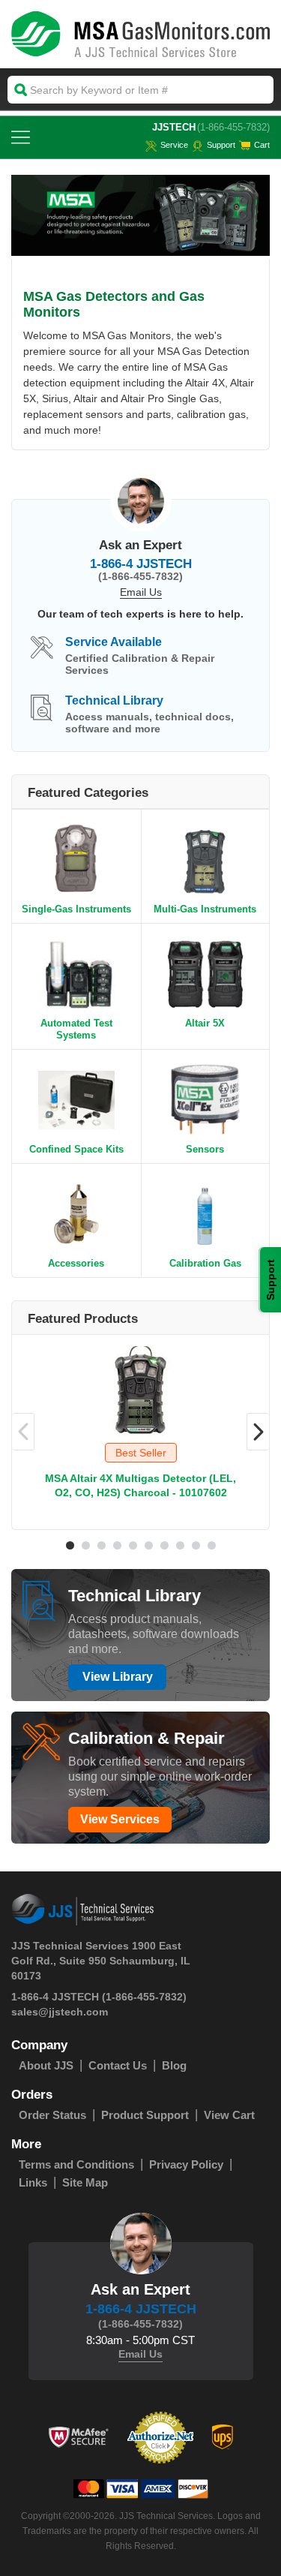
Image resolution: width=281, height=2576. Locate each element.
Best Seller (141, 1453)
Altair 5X (205, 1023)
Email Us (141, 592)
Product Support (145, 2115)
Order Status (52, 2115)
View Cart (229, 2115)
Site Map (85, 2182)
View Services (120, 1819)
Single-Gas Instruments (76, 909)
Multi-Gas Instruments (205, 909)
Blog (174, 2065)
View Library (118, 1677)
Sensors (205, 1149)
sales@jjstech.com (60, 2012)
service (174, 145)
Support (221, 145)
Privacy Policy (186, 2164)
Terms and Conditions (76, 2164)
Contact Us (118, 2065)
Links (33, 2182)
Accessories (76, 1263)
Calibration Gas (205, 1263)
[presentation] (23, 1432)
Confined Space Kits (76, 1149)
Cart (262, 145)
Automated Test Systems (76, 1029)
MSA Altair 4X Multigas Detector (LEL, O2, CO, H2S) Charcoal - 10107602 (140, 1485)
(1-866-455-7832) (233, 127)
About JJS (46, 2065)
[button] (70, 1545)
